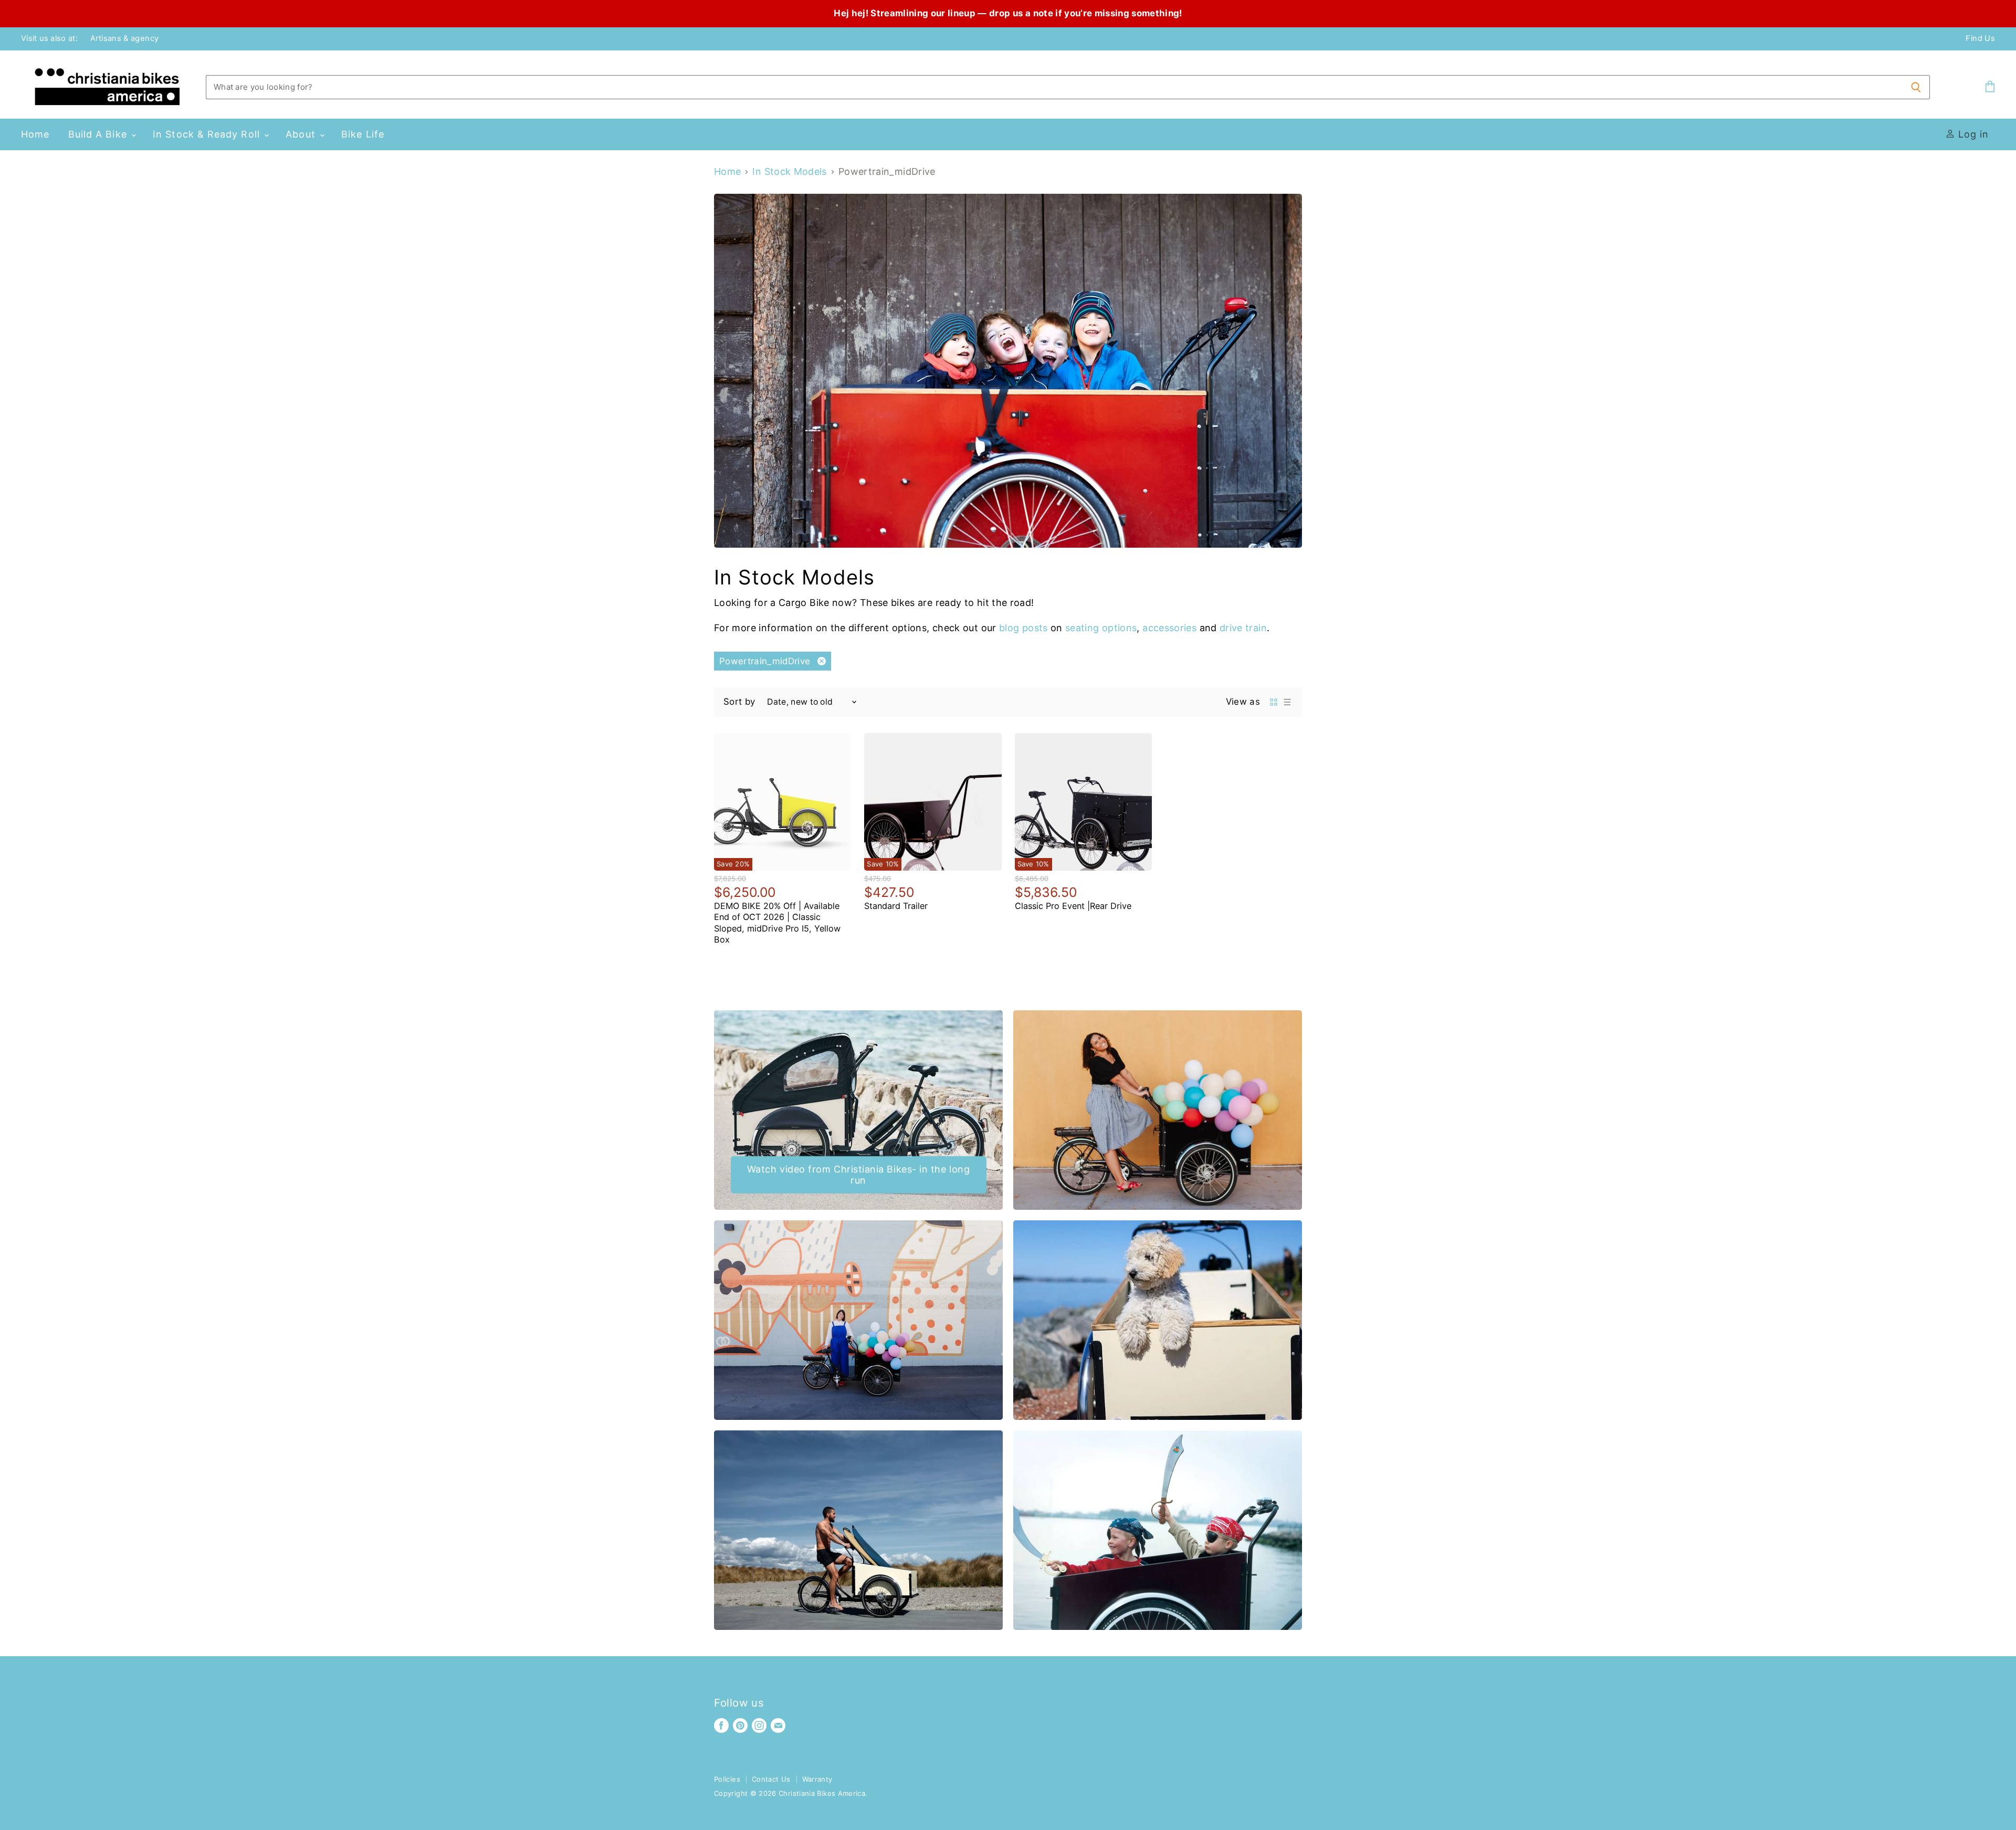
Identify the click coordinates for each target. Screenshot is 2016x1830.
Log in (1972, 134)
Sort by (739, 702)
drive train (1243, 628)
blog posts (1023, 628)
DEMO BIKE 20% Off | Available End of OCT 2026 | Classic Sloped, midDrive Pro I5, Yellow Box (777, 923)
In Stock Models (789, 172)
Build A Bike (99, 134)
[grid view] (1274, 702)
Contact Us (771, 1779)
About (302, 134)
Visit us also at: (49, 39)
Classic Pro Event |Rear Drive (1073, 906)
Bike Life (363, 134)
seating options (1101, 628)
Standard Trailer (896, 906)
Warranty (817, 1779)
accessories (1169, 628)
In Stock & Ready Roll (208, 134)
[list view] (1287, 702)
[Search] (1916, 87)
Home (35, 134)
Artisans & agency (124, 39)
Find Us (1980, 39)
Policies (727, 1779)
